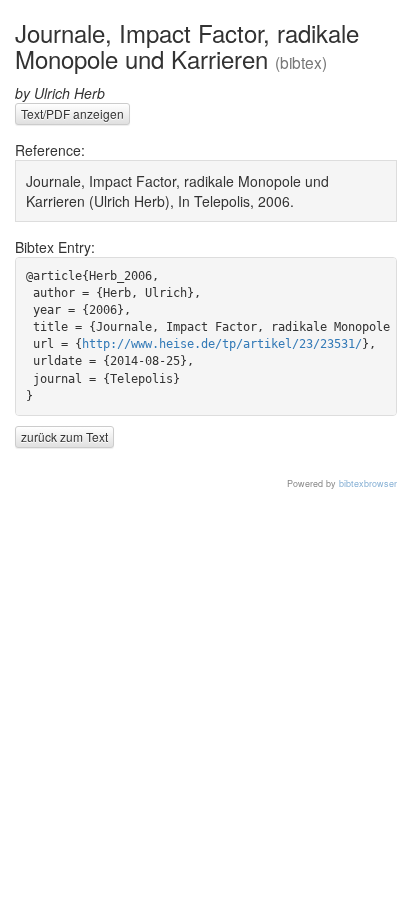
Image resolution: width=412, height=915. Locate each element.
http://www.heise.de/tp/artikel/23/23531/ (222, 344)
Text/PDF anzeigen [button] (72, 113)
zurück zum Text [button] (64, 436)
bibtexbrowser (368, 483)
